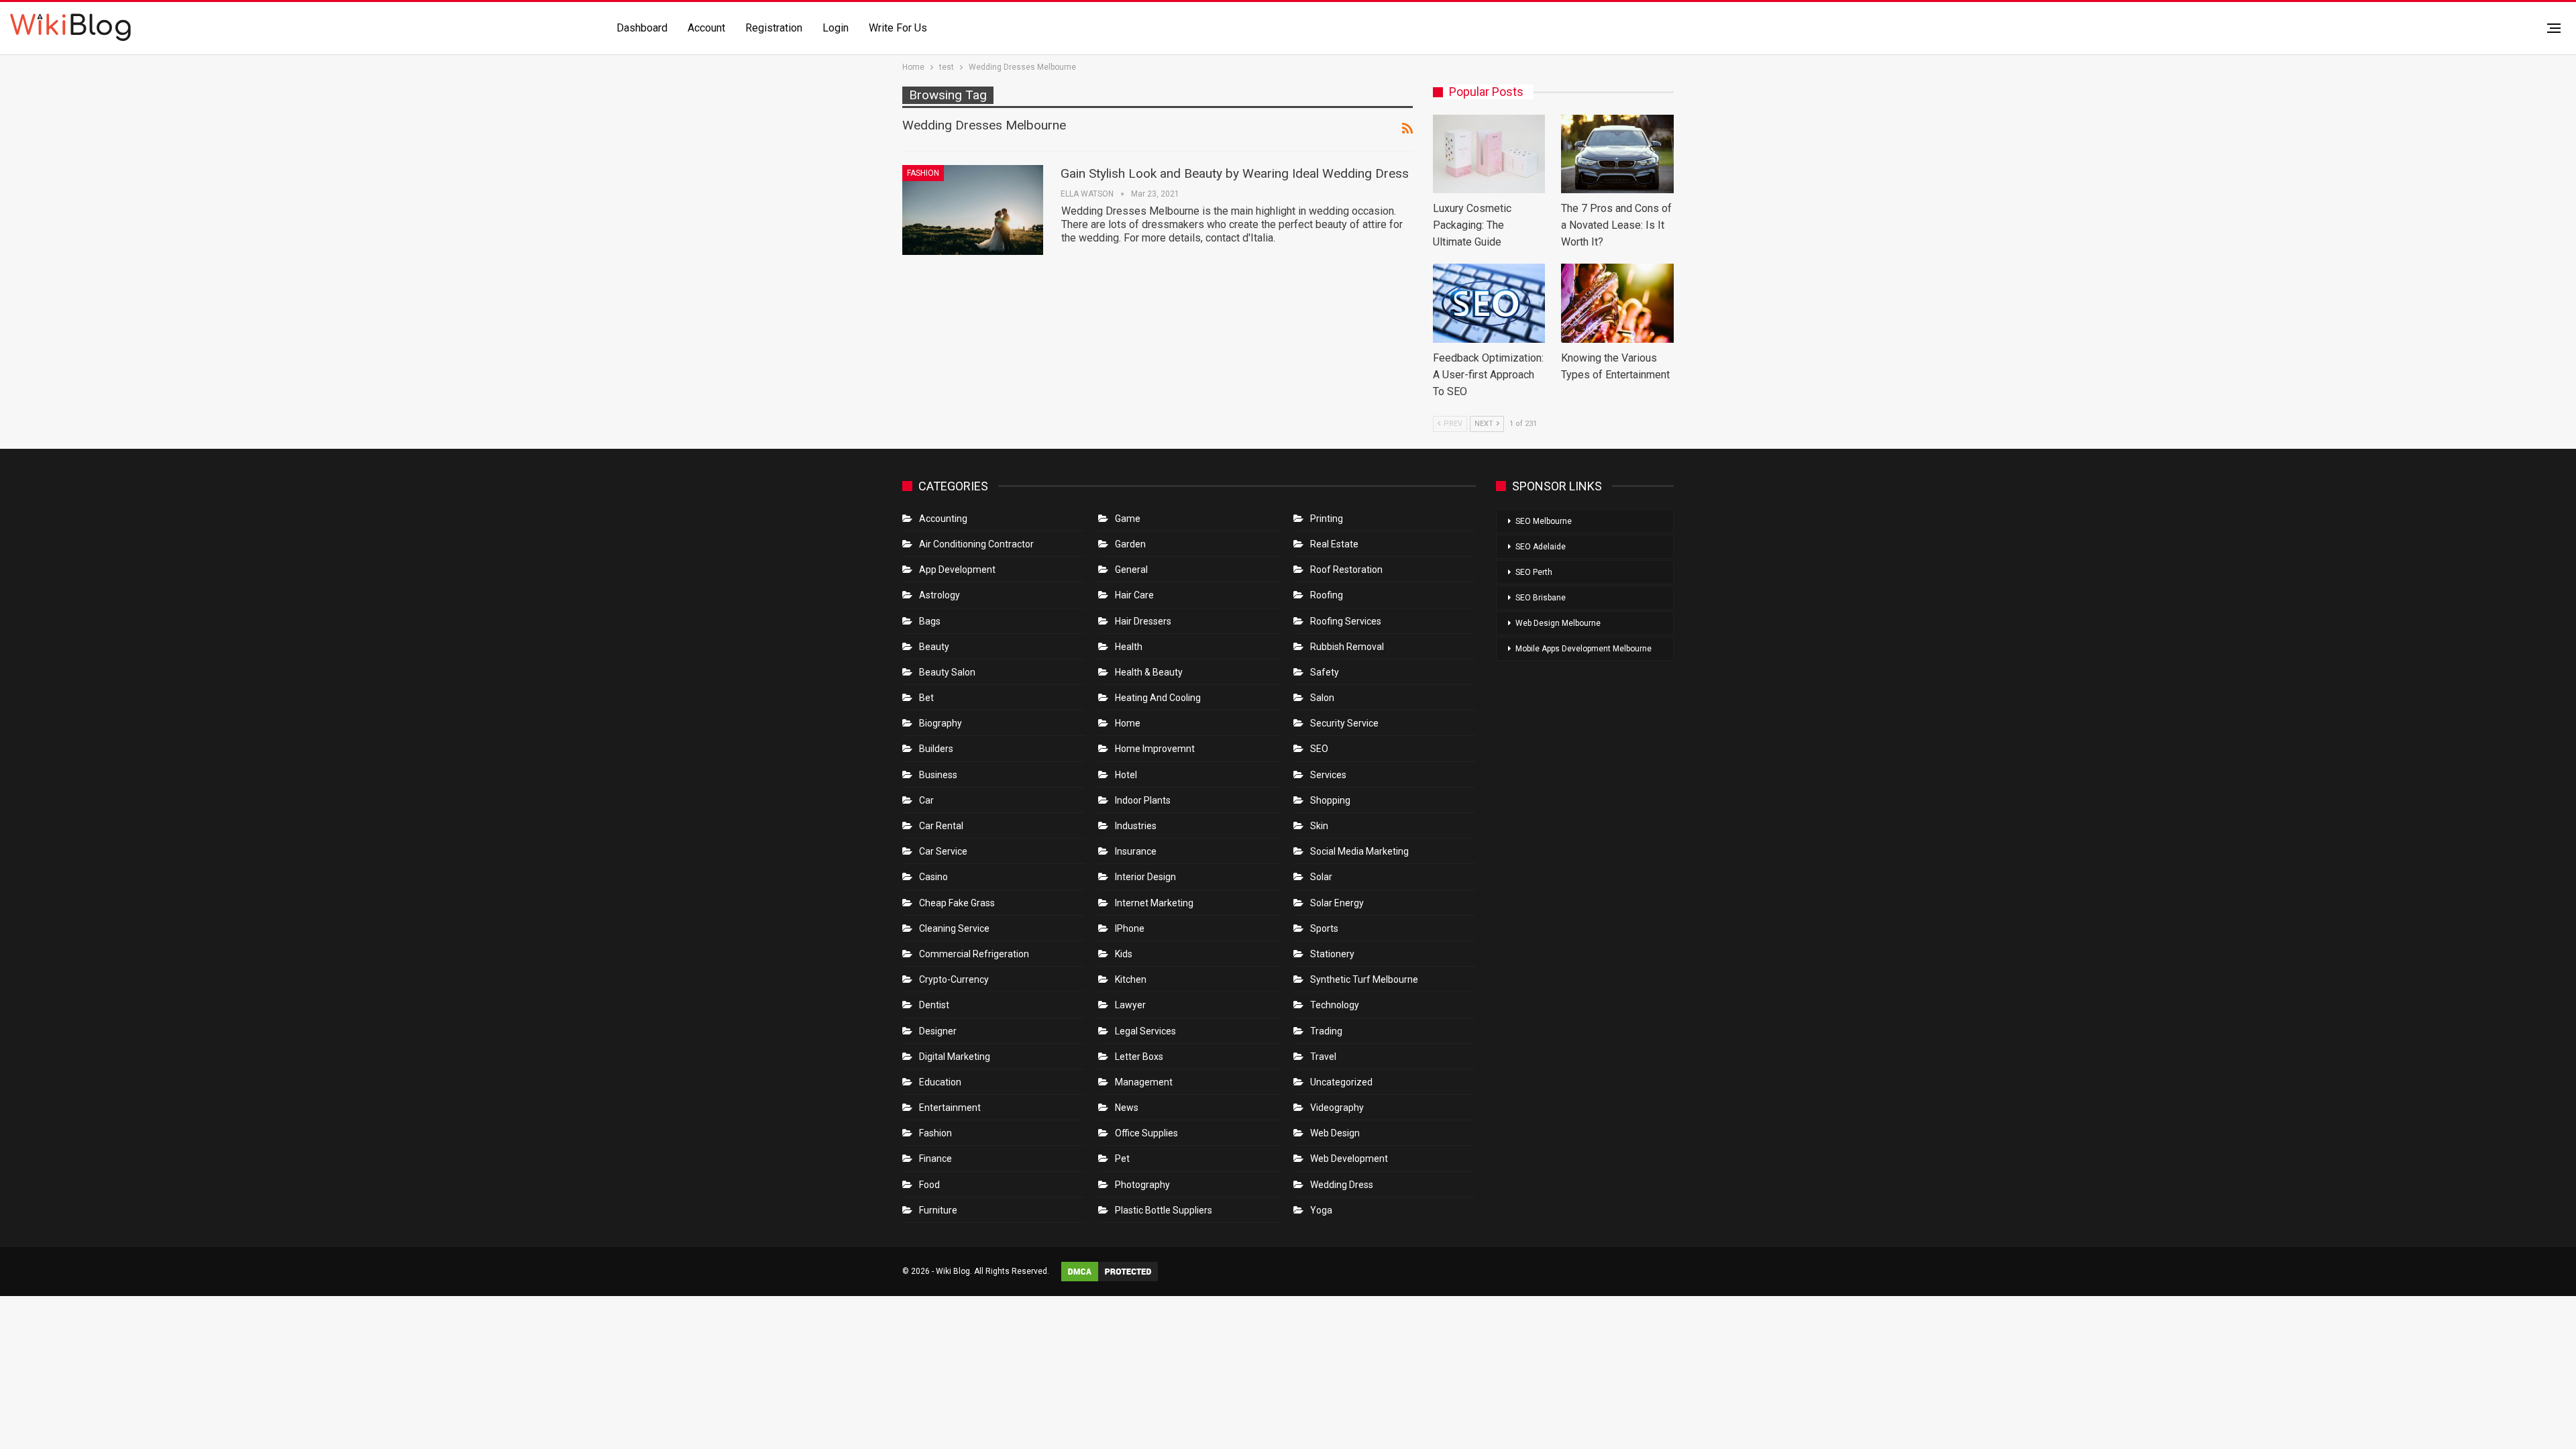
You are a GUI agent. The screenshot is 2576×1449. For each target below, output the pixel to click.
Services (1328, 775)
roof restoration (1346, 570)
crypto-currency (954, 979)
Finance (935, 1159)
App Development (957, 570)
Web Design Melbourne (1558, 623)
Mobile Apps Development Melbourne (1584, 649)
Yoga (1321, 1210)
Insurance (1136, 851)
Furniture (938, 1210)
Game (1128, 519)
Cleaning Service (954, 928)
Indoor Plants (1143, 800)
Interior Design (1145, 877)
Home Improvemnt (1155, 749)
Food (929, 1185)
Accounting (943, 519)
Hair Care (1134, 595)
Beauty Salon (947, 672)
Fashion (923, 173)
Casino (933, 877)
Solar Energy (1337, 903)
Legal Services (1145, 1031)
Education (940, 1082)
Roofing (1327, 595)
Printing (1327, 519)
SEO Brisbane (1541, 598)
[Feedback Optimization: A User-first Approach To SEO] (1489, 303)
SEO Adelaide (1541, 547)
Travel (1323, 1057)
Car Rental (941, 826)
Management (1144, 1082)
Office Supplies (1146, 1133)
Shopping (1330, 800)
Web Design (1335, 1133)
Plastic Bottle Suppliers (1164, 1210)
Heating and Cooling (1158, 698)
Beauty (934, 647)
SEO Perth (1534, 572)
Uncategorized (1341, 1082)
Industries (1136, 826)
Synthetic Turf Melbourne (1364, 979)
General (1131, 570)
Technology (1335, 1005)
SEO (1319, 749)
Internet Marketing (1154, 903)
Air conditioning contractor (976, 544)
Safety (1325, 672)
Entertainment (950, 1108)
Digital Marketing (955, 1057)
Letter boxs (1139, 1057)
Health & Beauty (1149, 672)
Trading (1326, 1031)
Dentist (934, 1005)
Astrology (940, 595)
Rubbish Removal (1347, 647)
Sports (1324, 928)
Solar (1321, 877)
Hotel (1126, 775)
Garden (1130, 544)
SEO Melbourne (1544, 521)
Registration (774, 28)
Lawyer (1130, 1005)
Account (706, 28)
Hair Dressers (1143, 621)
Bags (930, 621)
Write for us (898, 28)
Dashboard (642, 28)
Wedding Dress (1343, 1185)
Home (1128, 723)
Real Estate (1334, 544)
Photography (1142, 1185)
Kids (1124, 954)
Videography (1337, 1108)
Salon (1322, 698)
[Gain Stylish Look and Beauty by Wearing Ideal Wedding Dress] (973, 210)
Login (836, 28)
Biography (941, 723)
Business (938, 775)
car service (943, 851)
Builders (936, 749)
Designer (938, 1031)
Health (1129, 647)
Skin (1319, 826)
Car (926, 800)
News (1127, 1108)
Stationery (1332, 954)
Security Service (1344, 723)
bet (926, 698)
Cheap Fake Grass (957, 903)
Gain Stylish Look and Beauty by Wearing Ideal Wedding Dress (1235, 173)
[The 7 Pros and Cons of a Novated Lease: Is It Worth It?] (1617, 154)
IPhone (1130, 928)
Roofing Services (1346, 621)
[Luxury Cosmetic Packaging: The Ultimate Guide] (1489, 154)
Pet (1122, 1159)
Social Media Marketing (1359, 851)
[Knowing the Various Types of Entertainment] (1617, 303)
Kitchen (1131, 979)
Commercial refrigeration (974, 954)
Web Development (1349, 1159)
